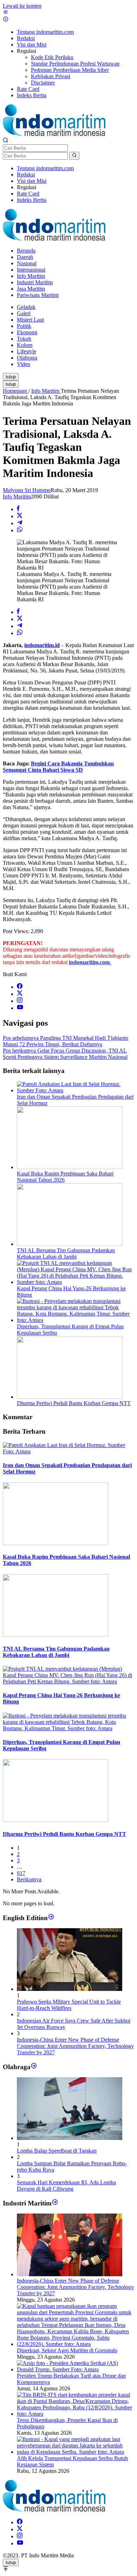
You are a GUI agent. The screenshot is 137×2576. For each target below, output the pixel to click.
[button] (74, 156)
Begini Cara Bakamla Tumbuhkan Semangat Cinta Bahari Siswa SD (58, 767)
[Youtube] (20, 1008)
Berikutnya (29, 1879)
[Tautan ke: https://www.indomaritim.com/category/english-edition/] (51, 1917)
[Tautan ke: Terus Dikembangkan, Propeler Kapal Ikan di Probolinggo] (76, 2414)
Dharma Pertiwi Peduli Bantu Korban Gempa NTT (74, 1403)
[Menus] (6, 13)
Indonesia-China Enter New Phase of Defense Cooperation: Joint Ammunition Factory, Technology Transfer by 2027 (75, 2046)
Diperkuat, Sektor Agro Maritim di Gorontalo (67, 2350)
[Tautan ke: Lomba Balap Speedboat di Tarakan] (70, 2138)
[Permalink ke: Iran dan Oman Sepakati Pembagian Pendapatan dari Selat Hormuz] (76, 1090)
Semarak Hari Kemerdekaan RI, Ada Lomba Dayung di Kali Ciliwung (66, 2186)
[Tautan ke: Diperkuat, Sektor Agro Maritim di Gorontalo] (76, 2344)
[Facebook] (20, 987)
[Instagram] (20, 1001)
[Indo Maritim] (54, 134)
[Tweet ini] (20, 516)
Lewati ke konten (22, 6)
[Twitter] (20, 994)
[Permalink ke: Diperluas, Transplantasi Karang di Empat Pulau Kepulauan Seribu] (76, 1320)
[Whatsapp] (20, 530)
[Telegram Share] (20, 523)
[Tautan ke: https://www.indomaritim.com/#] (34, 2066)
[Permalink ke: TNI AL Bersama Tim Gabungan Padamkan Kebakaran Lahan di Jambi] (70, 1244)
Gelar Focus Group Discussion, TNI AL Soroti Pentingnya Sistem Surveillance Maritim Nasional (65, 1054)
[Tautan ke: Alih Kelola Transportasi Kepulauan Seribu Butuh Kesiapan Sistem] (76, 2452)
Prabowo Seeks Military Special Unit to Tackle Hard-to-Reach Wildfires (69, 2005)
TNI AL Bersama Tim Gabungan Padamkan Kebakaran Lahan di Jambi (66, 1253)
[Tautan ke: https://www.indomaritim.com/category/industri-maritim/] (55, 2203)
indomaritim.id (42, 645)
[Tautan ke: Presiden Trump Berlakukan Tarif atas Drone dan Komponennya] (76, 2369)
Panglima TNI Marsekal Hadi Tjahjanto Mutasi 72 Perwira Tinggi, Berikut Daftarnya (66, 1041)
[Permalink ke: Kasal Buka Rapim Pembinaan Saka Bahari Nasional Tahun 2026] (70, 1167)
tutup (11, 377)
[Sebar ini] (18, 509)
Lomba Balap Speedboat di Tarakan (57, 2151)
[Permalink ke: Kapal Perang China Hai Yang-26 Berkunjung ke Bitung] (76, 1282)
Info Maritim (17, 496)
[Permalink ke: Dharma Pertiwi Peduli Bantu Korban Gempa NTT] (70, 1397)
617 (21, 1873)
